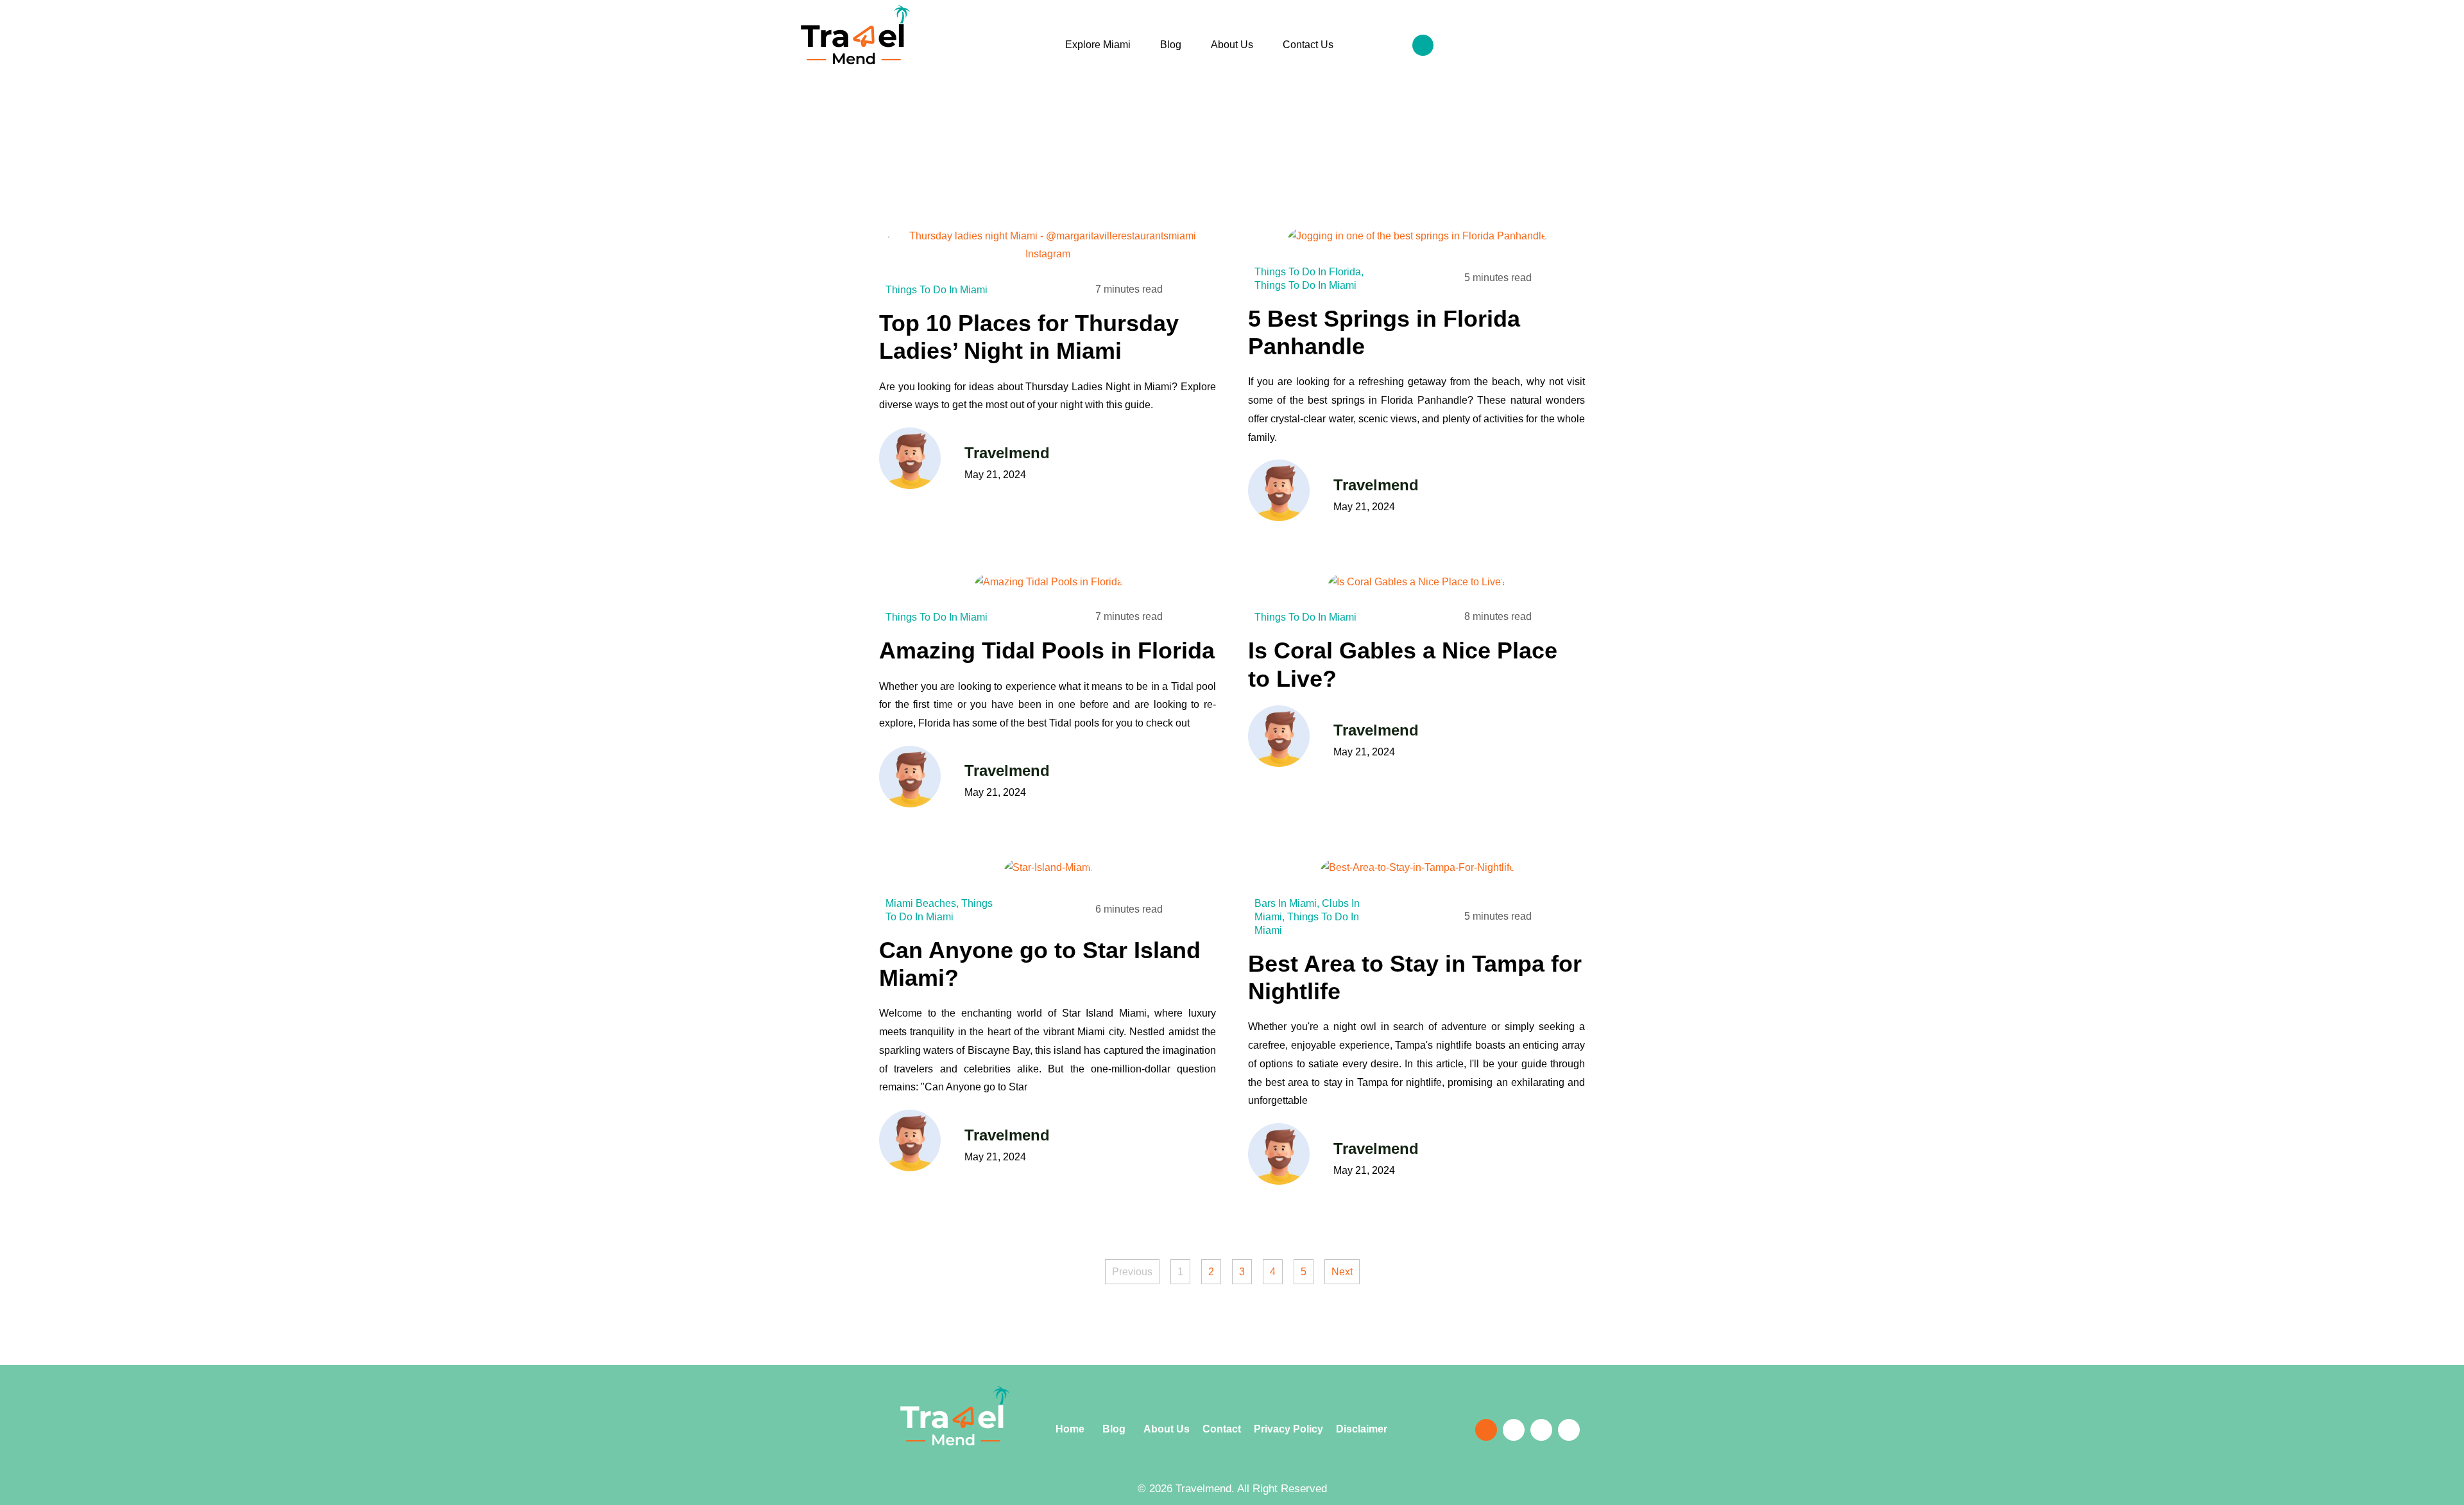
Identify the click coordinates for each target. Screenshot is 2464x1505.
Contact (1227, 1429)
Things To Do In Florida (1308, 272)
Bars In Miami (1286, 903)
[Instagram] (1623, 47)
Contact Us (1308, 45)
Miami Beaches (921, 903)
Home (1071, 1429)
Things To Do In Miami (937, 290)
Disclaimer (1362, 1429)
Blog (1171, 45)
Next (1342, 1272)
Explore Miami (1098, 45)
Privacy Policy (1288, 1429)
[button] (1423, 45)
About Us (1232, 45)
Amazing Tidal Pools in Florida (1047, 650)
